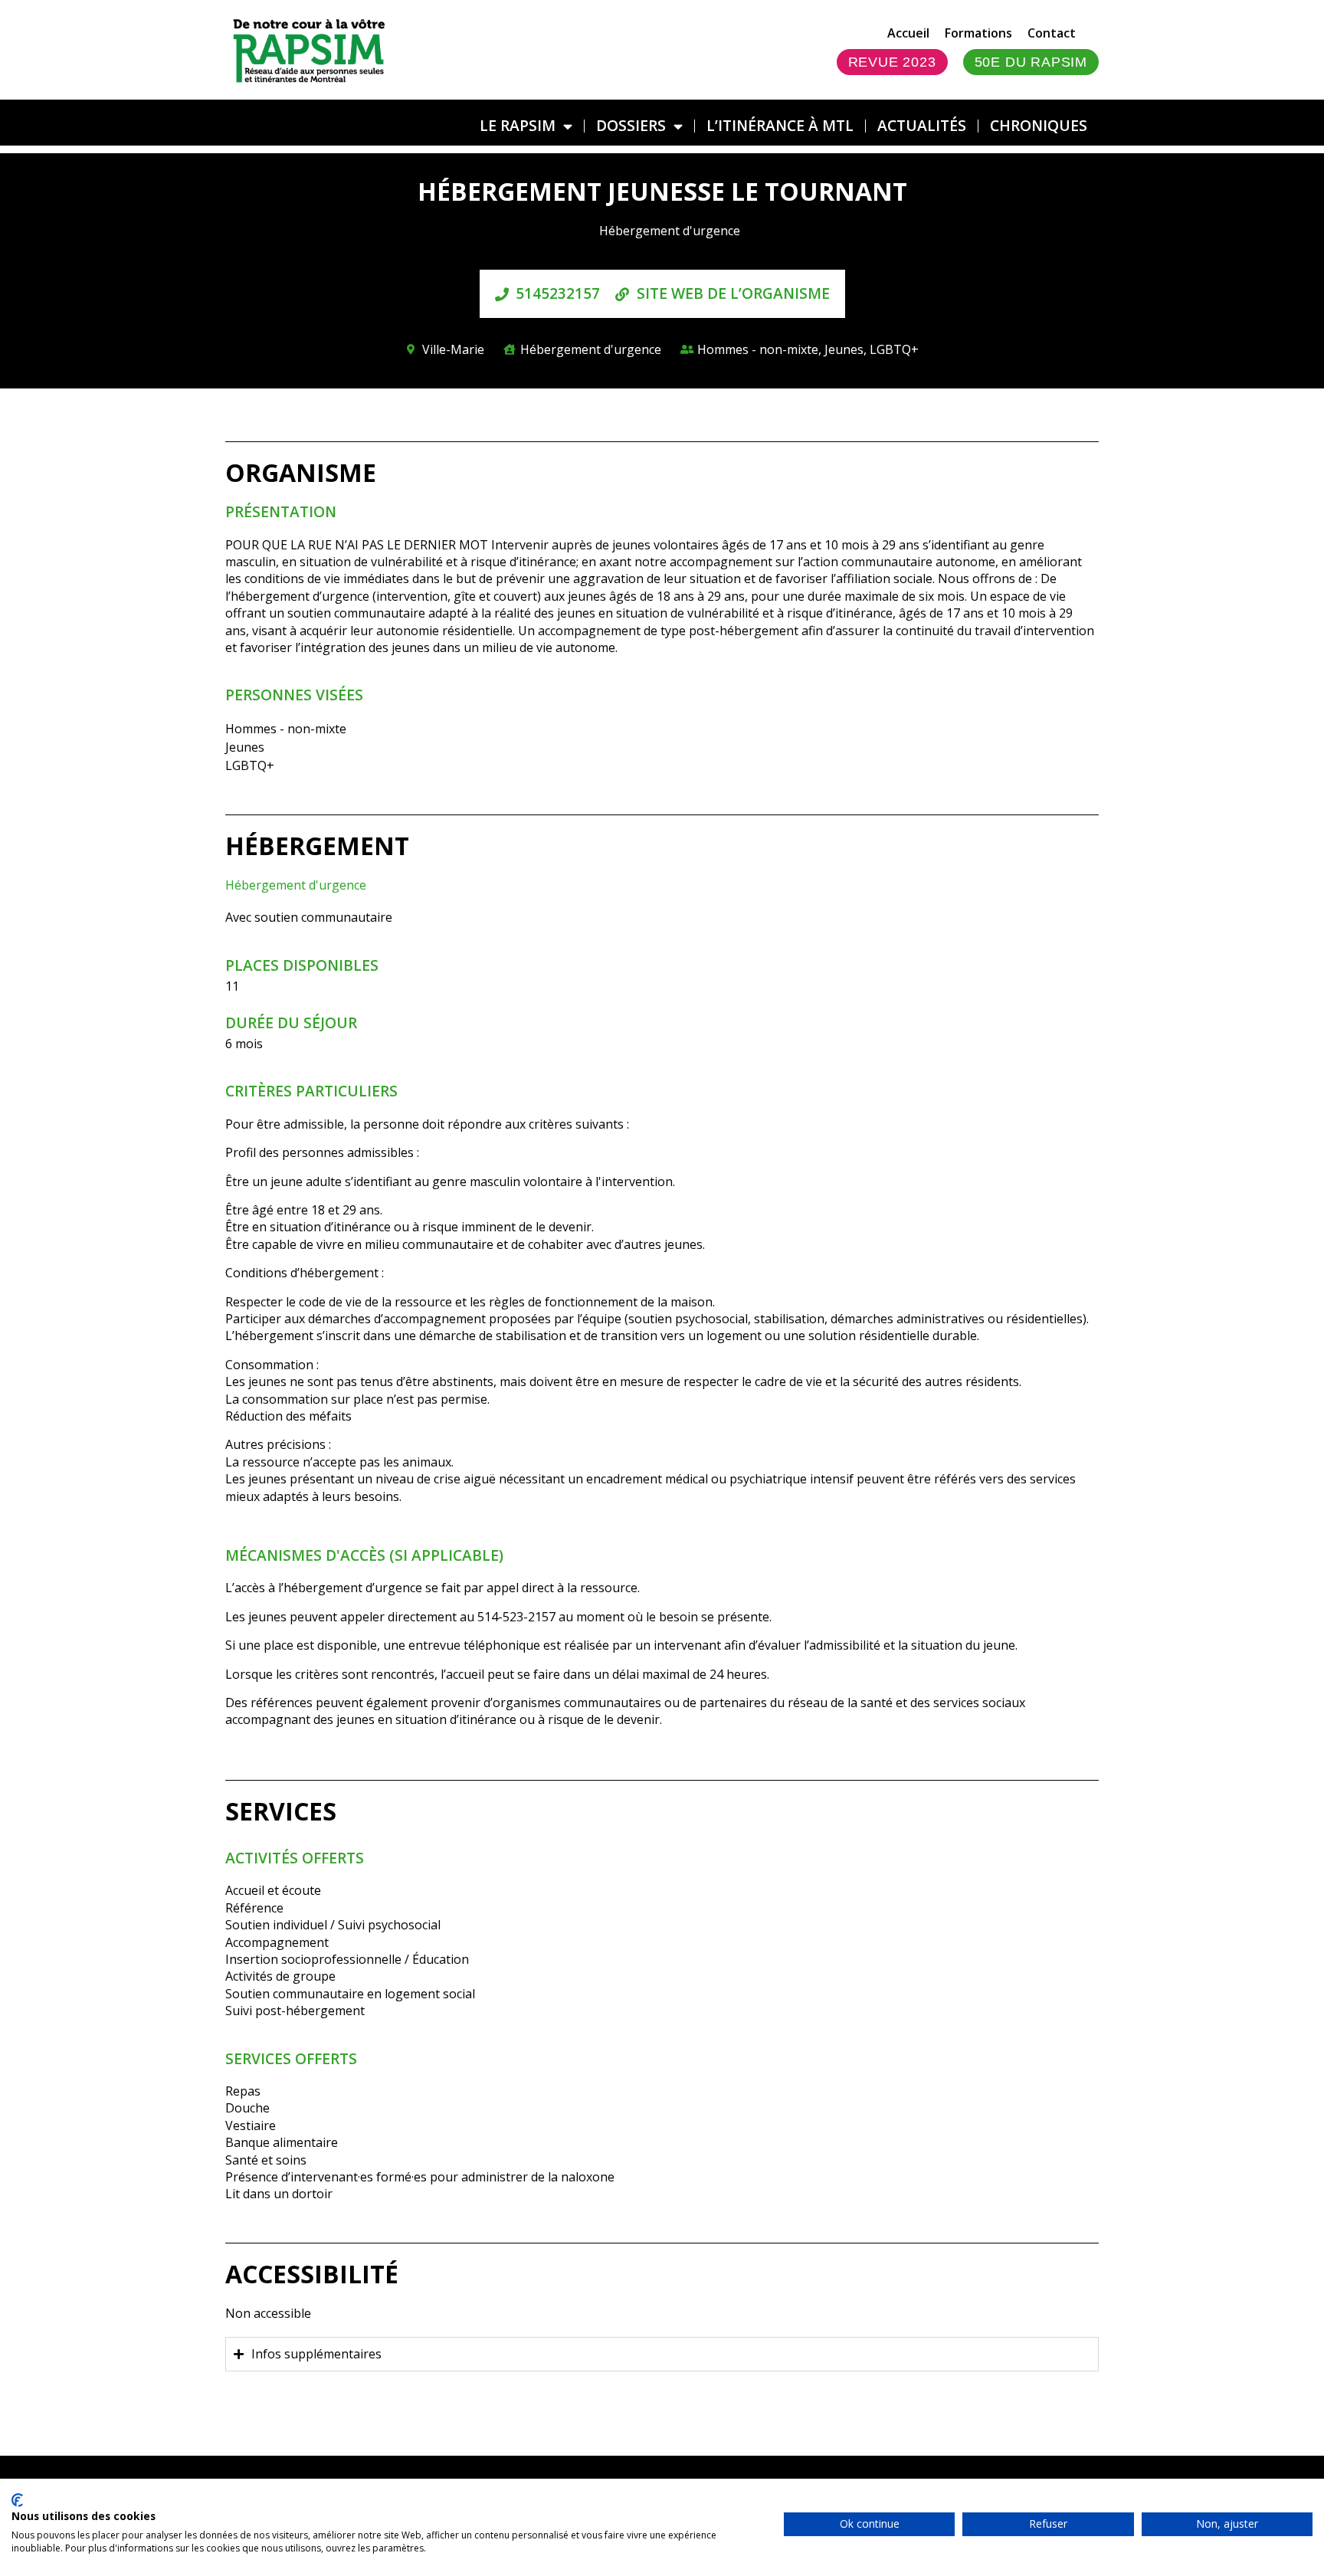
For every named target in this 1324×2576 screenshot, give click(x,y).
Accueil (908, 33)
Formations (978, 33)
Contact (1052, 33)
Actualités (922, 125)
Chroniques (1039, 125)
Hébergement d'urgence (296, 885)
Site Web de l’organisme (733, 293)
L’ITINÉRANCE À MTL (780, 125)
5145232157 (558, 293)
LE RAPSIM (518, 125)
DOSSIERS (631, 125)
